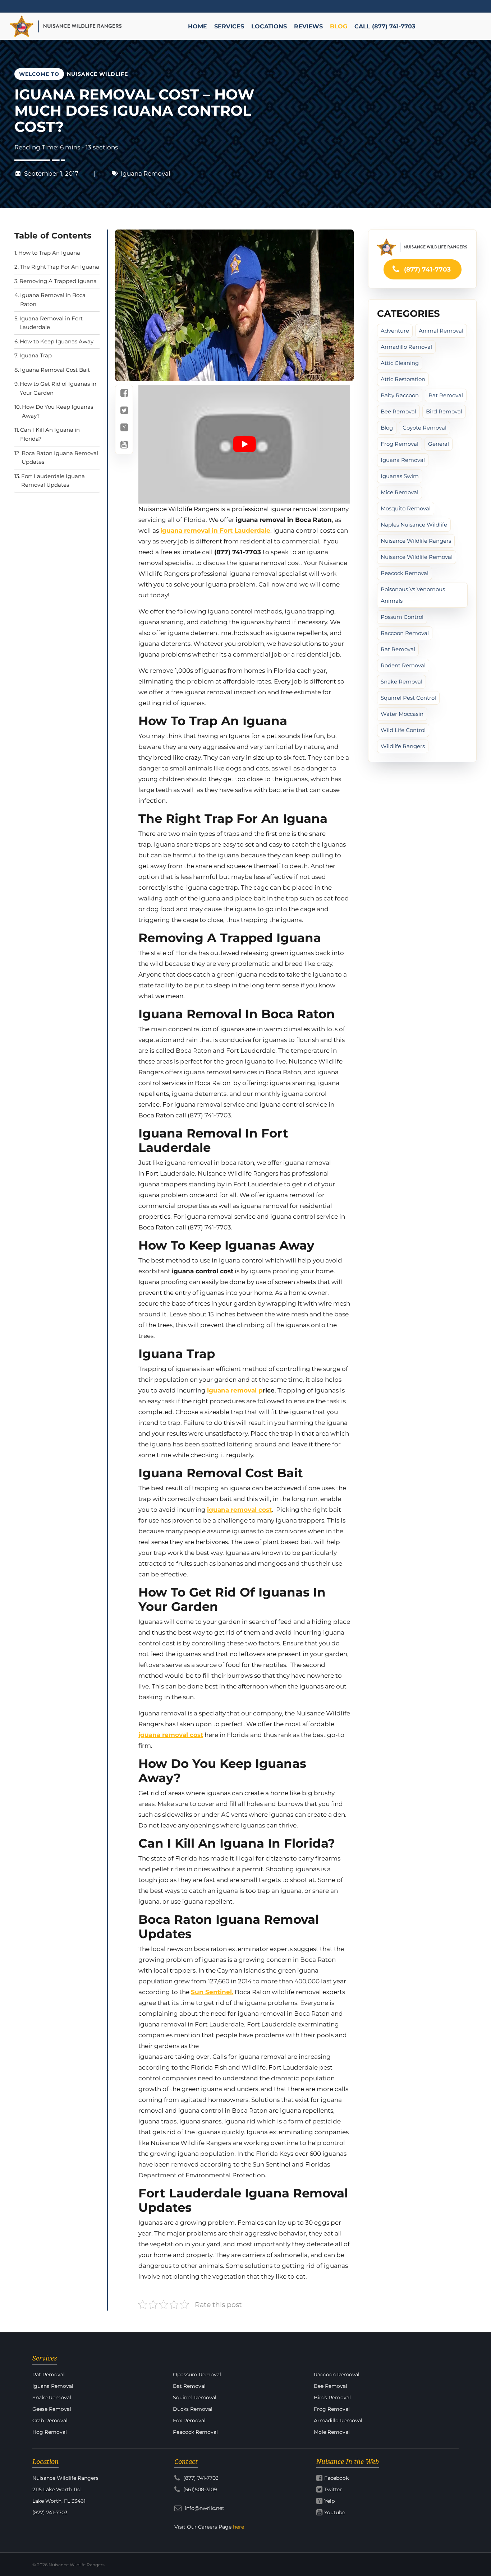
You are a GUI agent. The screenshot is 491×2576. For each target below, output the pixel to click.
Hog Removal (50, 2432)
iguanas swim (400, 476)
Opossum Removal (197, 2375)
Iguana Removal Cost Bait (55, 370)
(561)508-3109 (199, 2489)
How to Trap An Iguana (49, 253)
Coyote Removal (425, 428)
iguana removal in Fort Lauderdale (215, 531)
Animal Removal (441, 331)
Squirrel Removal (195, 2397)
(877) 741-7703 (426, 269)
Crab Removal (50, 2420)
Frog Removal (400, 444)
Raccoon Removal (405, 633)
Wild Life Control (403, 730)
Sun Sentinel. (212, 1992)
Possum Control (402, 617)
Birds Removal (332, 2397)
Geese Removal (52, 2409)
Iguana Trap (36, 355)
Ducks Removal (193, 2409)
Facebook (336, 2478)
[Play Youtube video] (244, 444)
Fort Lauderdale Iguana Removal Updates (53, 481)
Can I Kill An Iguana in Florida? (50, 434)
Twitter (333, 2489)
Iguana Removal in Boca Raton (53, 300)
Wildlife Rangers (403, 746)
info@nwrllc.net (204, 2508)
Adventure (395, 331)
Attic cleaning (400, 363)
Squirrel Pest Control (408, 698)
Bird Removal (444, 411)
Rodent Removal (403, 665)
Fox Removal (189, 2420)
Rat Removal (398, 649)
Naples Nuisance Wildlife (414, 525)
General (439, 444)
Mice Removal (400, 492)
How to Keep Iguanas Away (57, 341)
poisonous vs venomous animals (413, 595)
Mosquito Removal (406, 508)
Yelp (329, 2501)
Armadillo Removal (406, 347)
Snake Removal (401, 682)
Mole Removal (332, 2432)
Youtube (335, 2512)
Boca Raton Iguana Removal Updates (60, 458)
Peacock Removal (195, 2432)
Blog (387, 428)
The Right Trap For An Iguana (59, 267)
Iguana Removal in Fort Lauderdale (51, 323)
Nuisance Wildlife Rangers (416, 541)
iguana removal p (235, 1390)
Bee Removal (398, 411)
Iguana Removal (146, 173)
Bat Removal (446, 395)
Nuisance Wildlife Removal (417, 557)
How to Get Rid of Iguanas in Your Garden (58, 388)
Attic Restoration (403, 379)
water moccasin (402, 714)
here (238, 2527)
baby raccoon (400, 395)
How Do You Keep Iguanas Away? (58, 411)
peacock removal (405, 573)
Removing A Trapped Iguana (58, 281)
